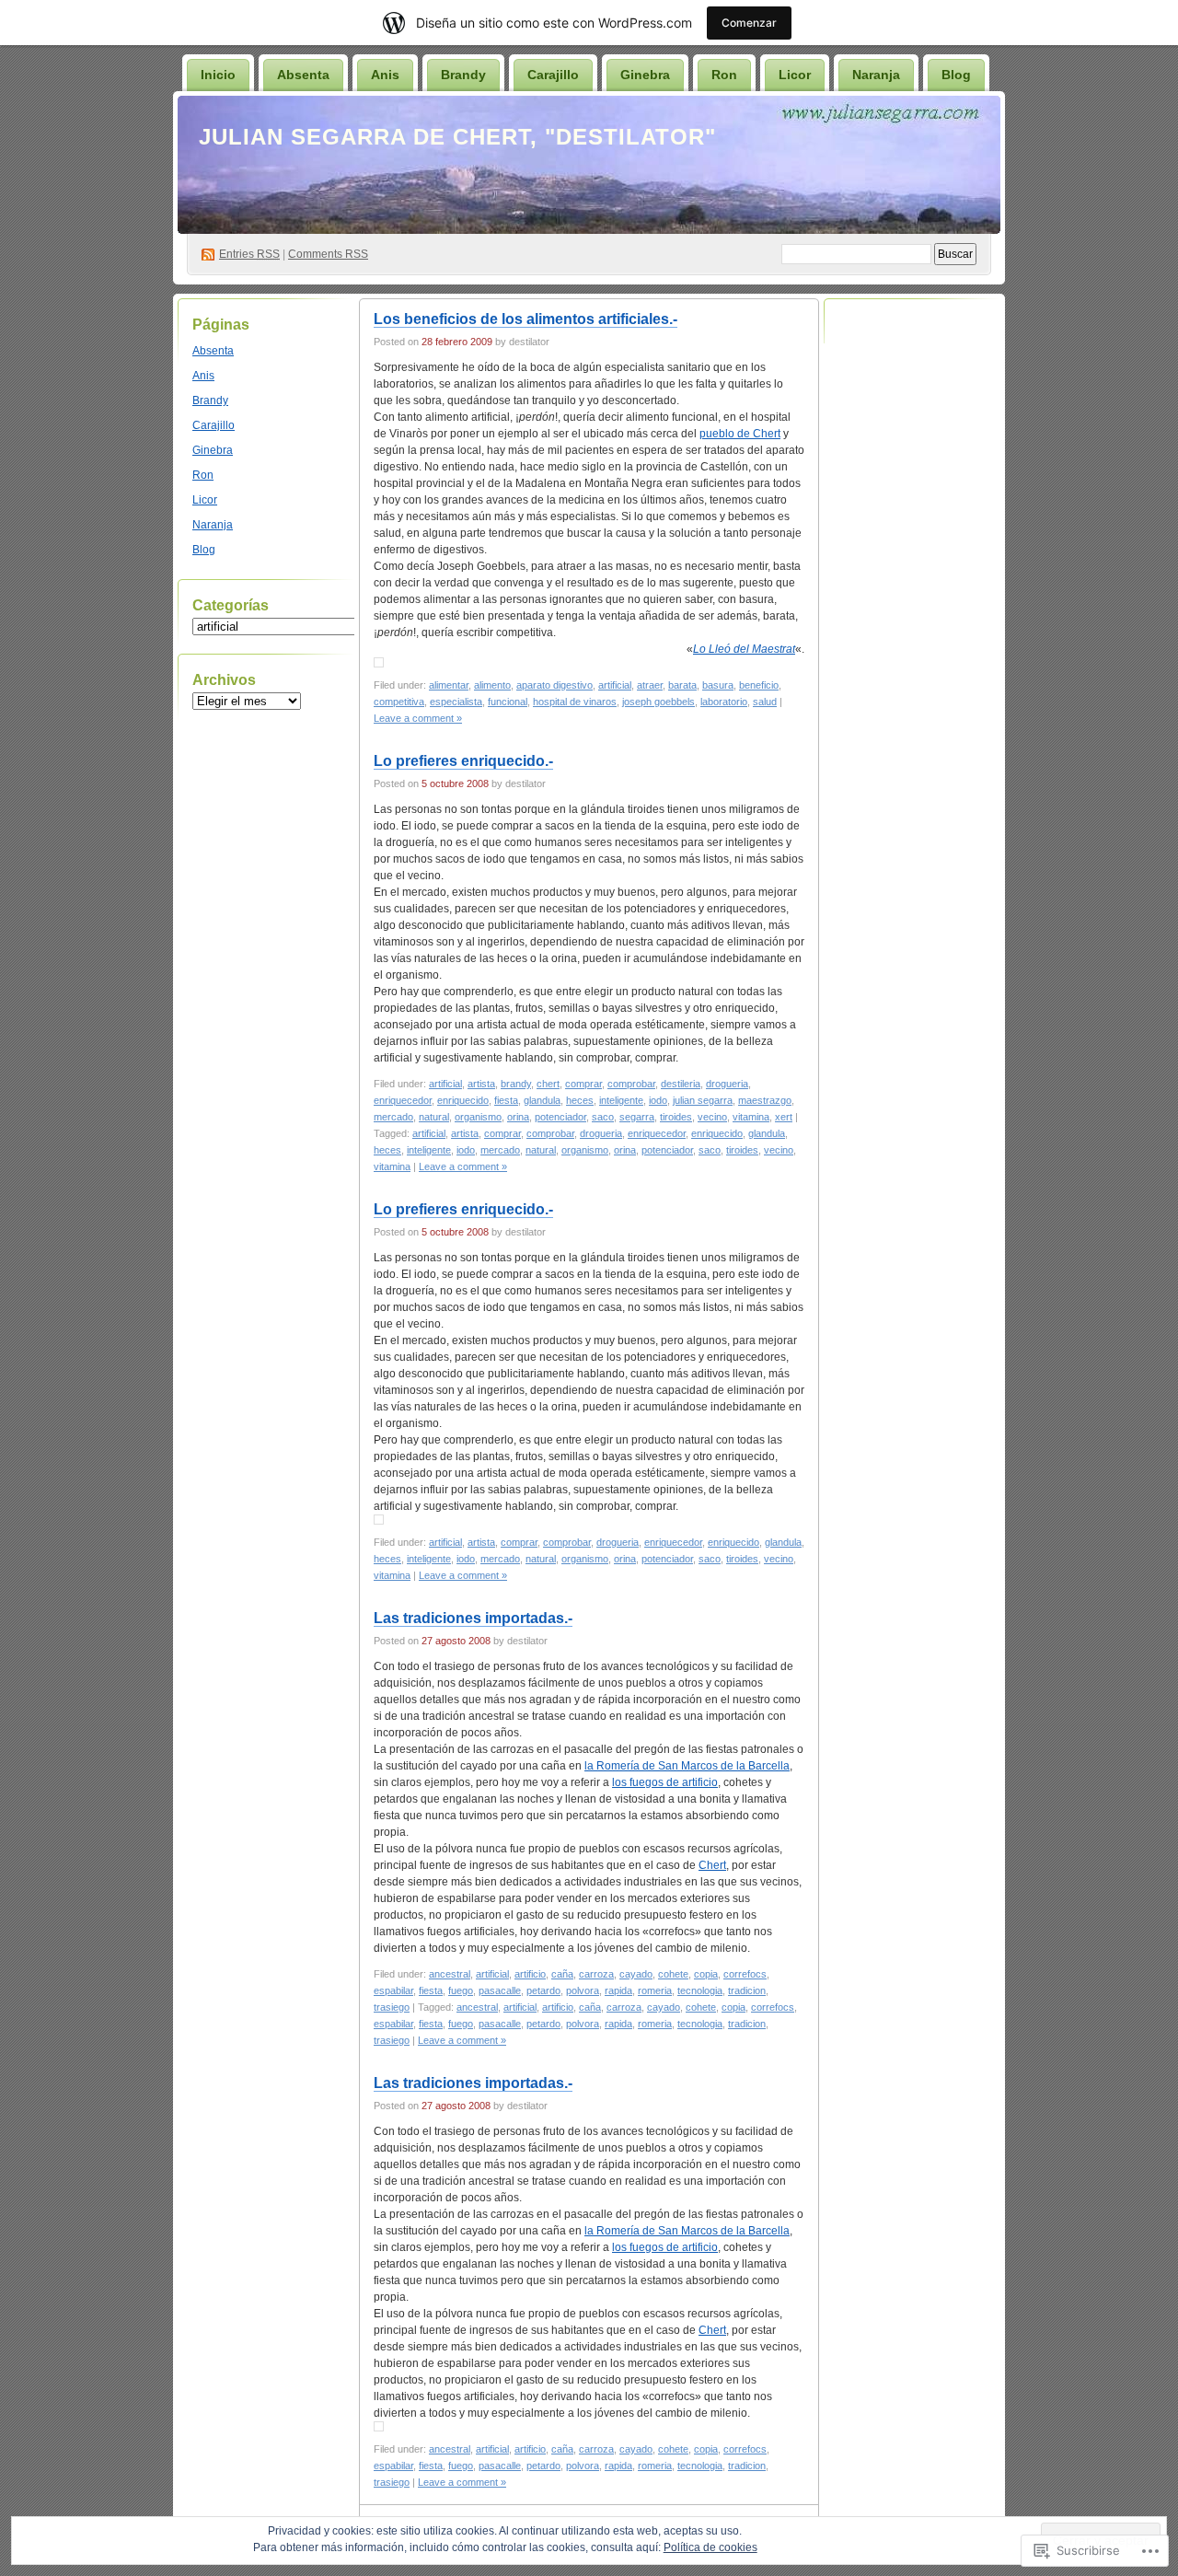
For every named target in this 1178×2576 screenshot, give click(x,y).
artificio (530, 1974)
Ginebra (645, 75)
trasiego (392, 2007)
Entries (249, 254)
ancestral (450, 1974)
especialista (456, 702)
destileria (681, 1084)
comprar (583, 1084)
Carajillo (553, 75)
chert (548, 1084)
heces (580, 1100)
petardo (543, 1990)
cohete (673, 1974)
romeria (655, 1990)
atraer (650, 685)
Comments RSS (328, 254)
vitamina (751, 1117)
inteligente (621, 1100)
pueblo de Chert (740, 434)
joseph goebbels (658, 702)
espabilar (393, 1990)
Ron (724, 75)
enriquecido (463, 1100)
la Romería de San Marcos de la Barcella (687, 1766)
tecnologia (700, 1990)
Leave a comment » (418, 718)
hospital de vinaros (575, 702)
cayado (636, 1974)
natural (434, 1117)
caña (562, 1974)
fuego (461, 1990)
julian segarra (703, 1100)
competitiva (399, 702)
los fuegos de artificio (665, 1782)
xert (784, 1117)
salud (765, 702)
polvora (583, 1990)
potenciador (560, 1117)
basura (718, 685)
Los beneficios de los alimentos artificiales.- (525, 319)
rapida (618, 1990)
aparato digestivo (554, 685)
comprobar (631, 1084)
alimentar (449, 685)
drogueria (727, 1084)
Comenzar (749, 23)
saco (603, 1117)
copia (706, 1974)
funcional (508, 702)
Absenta (303, 75)
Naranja (876, 75)
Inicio (218, 75)
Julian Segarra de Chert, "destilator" (457, 137)
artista (481, 1084)
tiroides (676, 1117)
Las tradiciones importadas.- (473, 1618)
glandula (542, 1100)
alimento (492, 685)
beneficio (759, 685)
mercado (393, 1117)
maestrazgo (765, 1100)
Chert (712, 1865)
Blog (956, 75)
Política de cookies (710, 2547)
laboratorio (724, 702)
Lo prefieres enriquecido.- (463, 761)
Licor (795, 75)
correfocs (745, 1974)
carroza (596, 1974)
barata (682, 685)
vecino (712, 1117)
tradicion (747, 1990)
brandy (516, 1084)
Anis (385, 75)
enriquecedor (403, 1100)
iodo (658, 1100)
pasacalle (500, 1990)
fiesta (506, 1100)
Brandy (463, 75)
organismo (478, 1117)
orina (518, 1117)
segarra (637, 1117)
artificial (615, 685)
